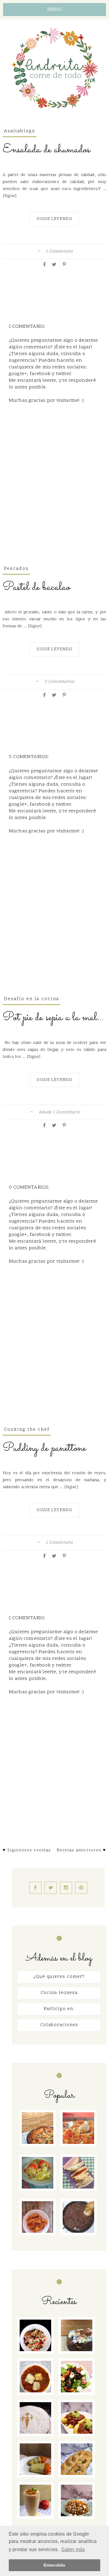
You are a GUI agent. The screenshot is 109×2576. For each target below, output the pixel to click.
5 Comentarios (59, 682)
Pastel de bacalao (36, 587)
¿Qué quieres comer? (59, 1977)
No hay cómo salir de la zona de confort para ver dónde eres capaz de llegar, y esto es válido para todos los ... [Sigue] (54, 1050)
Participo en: (59, 2009)
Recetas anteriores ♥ (81, 1850)
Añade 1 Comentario (59, 1112)
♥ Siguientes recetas (27, 1850)
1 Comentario (59, 252)
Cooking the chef (27, 1430)
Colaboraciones (59, 2025)
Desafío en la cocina (31, 999)
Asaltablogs (20, 131)
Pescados (16, 569)
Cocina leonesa (59, 1993)
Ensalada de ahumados (46, 150)
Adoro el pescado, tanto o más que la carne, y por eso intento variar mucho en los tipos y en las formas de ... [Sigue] (54, 619)
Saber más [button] (73, 2549)
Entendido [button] (54, 2565)
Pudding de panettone (44, 1448)
